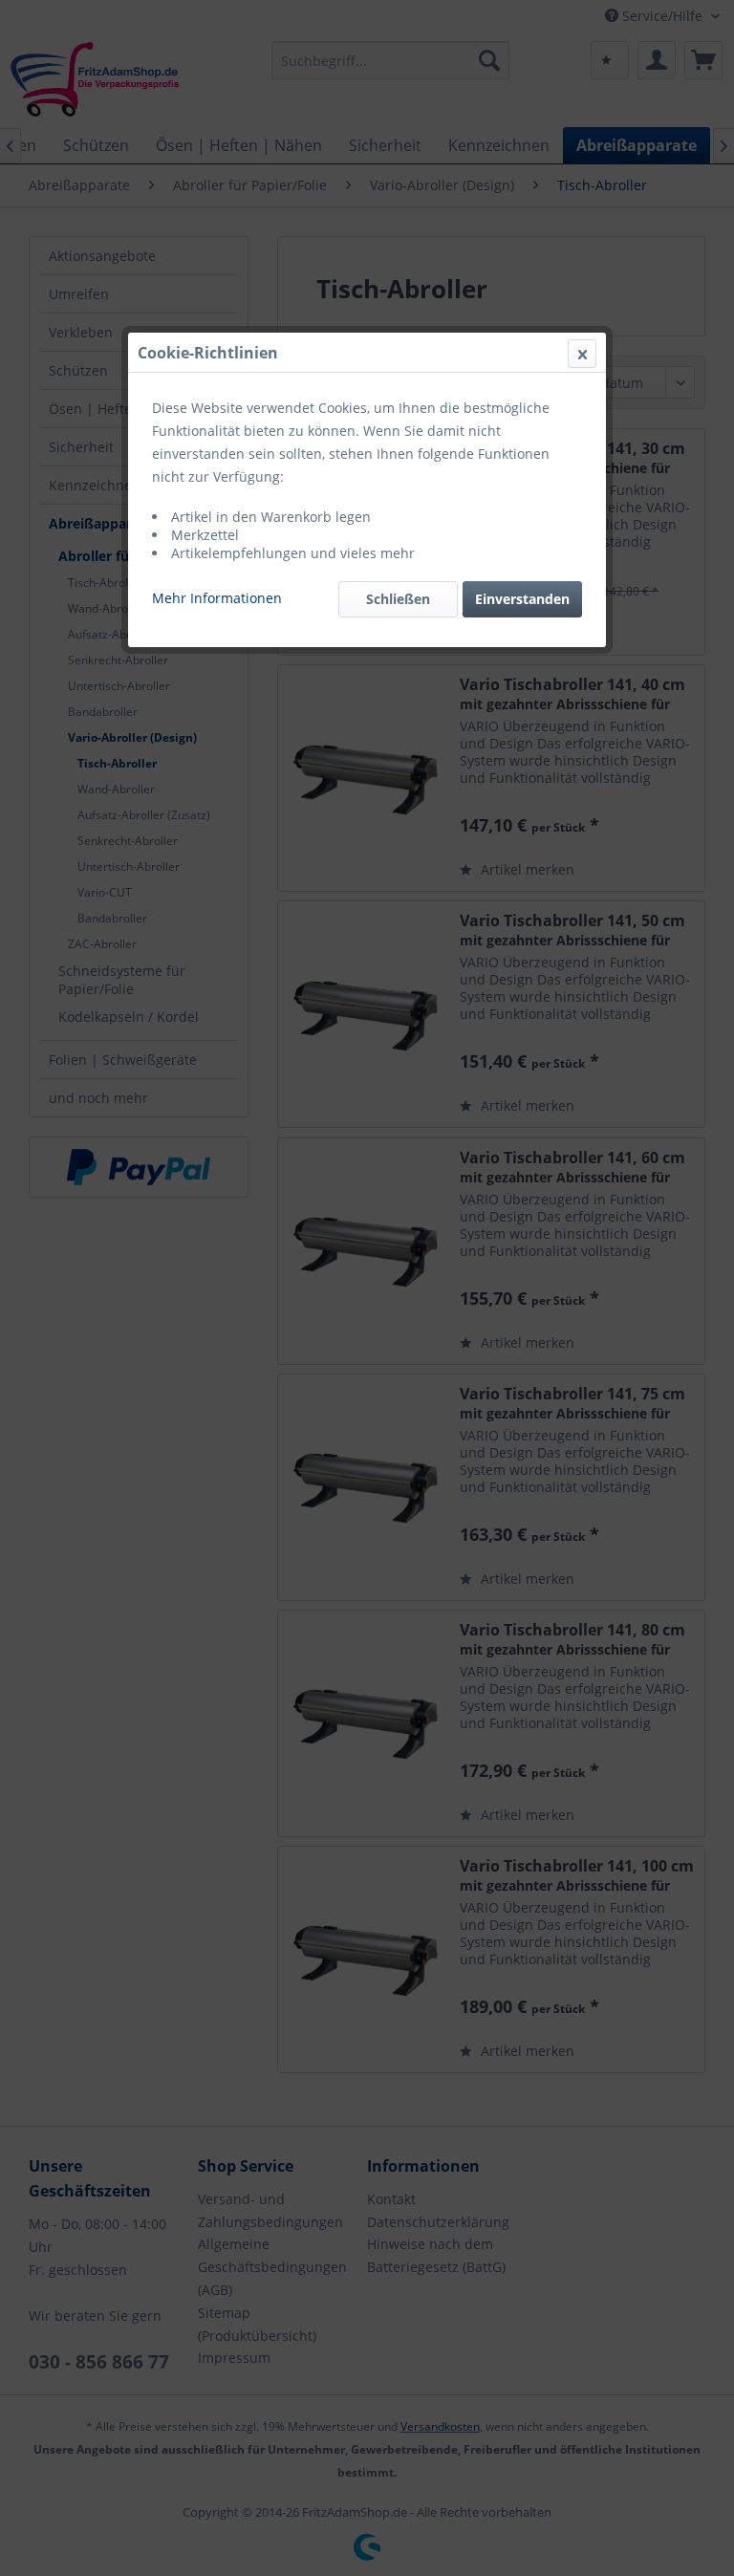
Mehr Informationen (217, 598)
